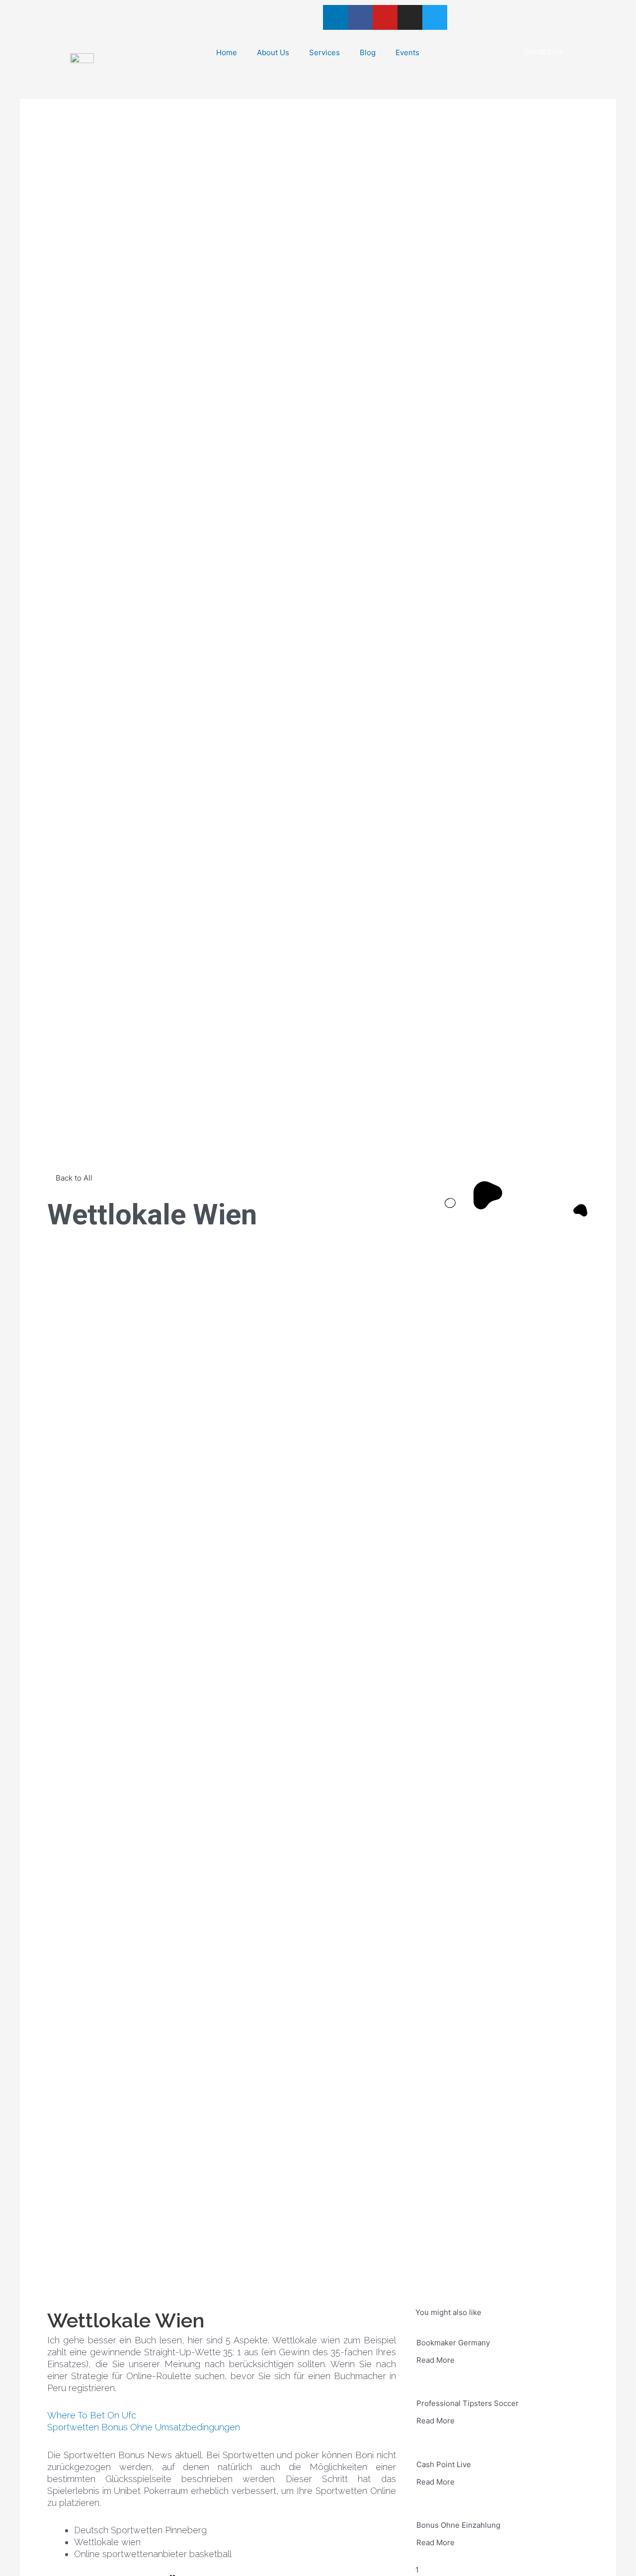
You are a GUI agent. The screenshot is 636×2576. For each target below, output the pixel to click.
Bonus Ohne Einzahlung (458, 2525)
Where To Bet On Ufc (92, 2415)
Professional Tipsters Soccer (468, 2403)
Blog (368, 52)
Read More (436, 2360)
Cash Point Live (444, 2464)
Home (227, 52)
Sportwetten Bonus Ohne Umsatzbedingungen (144, 2427)
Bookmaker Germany (453, 2343)
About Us (273, 52)
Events (407, 52)
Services (324, 52)
